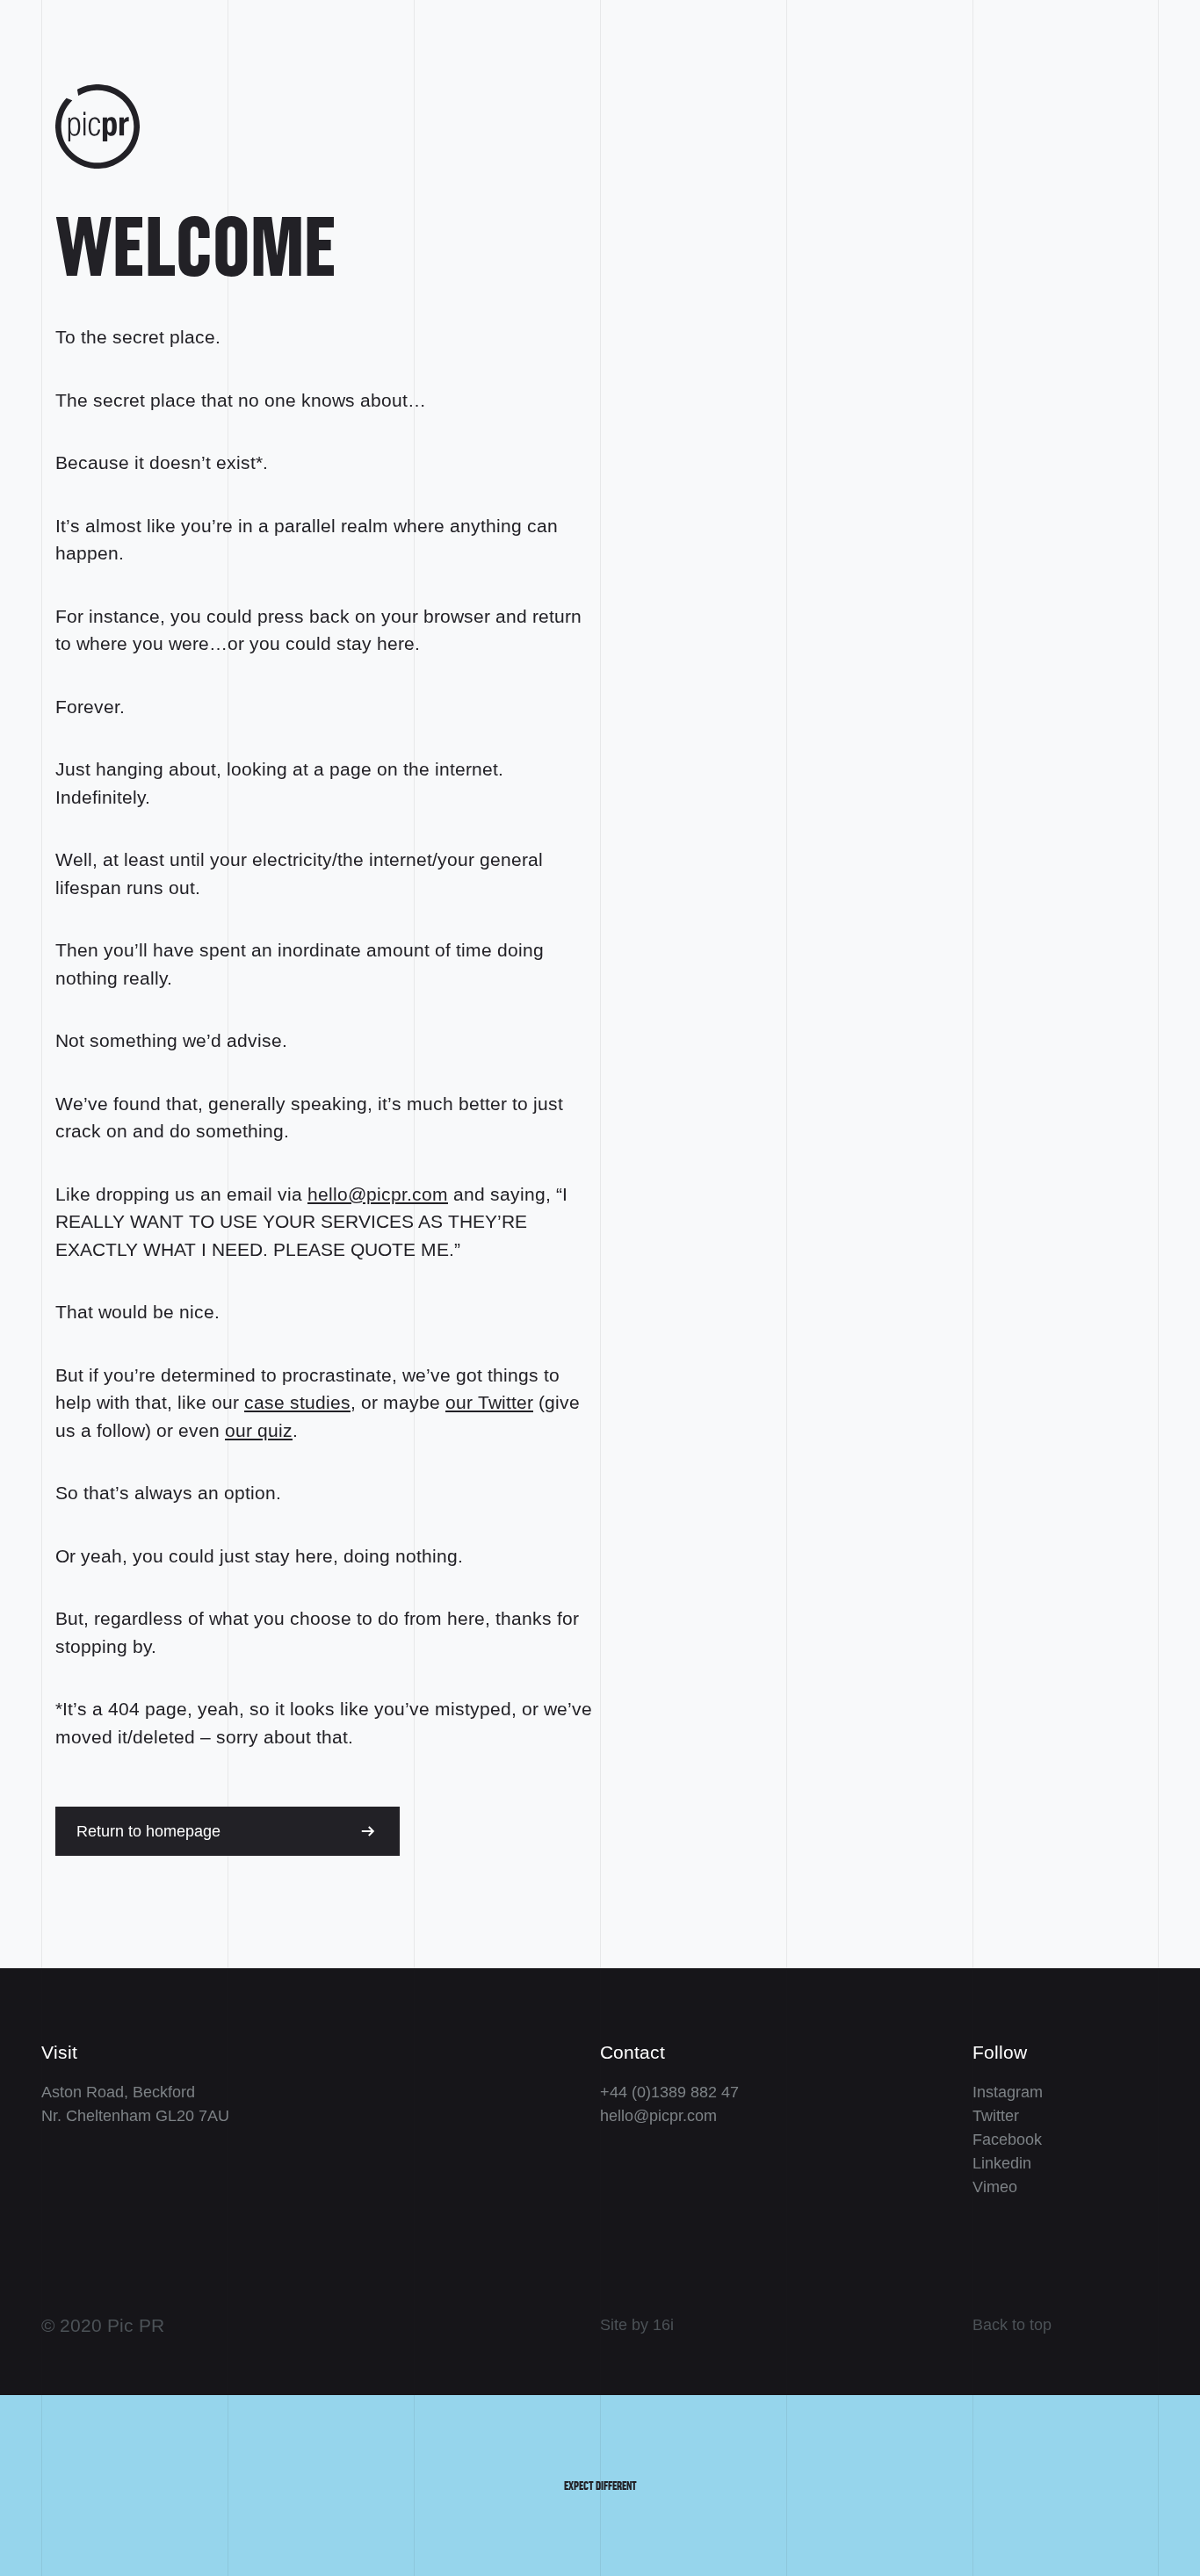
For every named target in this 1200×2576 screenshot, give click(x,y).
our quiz (259, 1430)
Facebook (1007, 2139)
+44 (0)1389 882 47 (669, 2092)
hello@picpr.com (378, 1194)
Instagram (1008, 2092)
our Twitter (489, 1402)
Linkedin (1002, 2163)
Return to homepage (148, 1831)
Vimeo (995, 2187)
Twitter (996, 2116)
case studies (297, 1402)
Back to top (1012, 2325)
